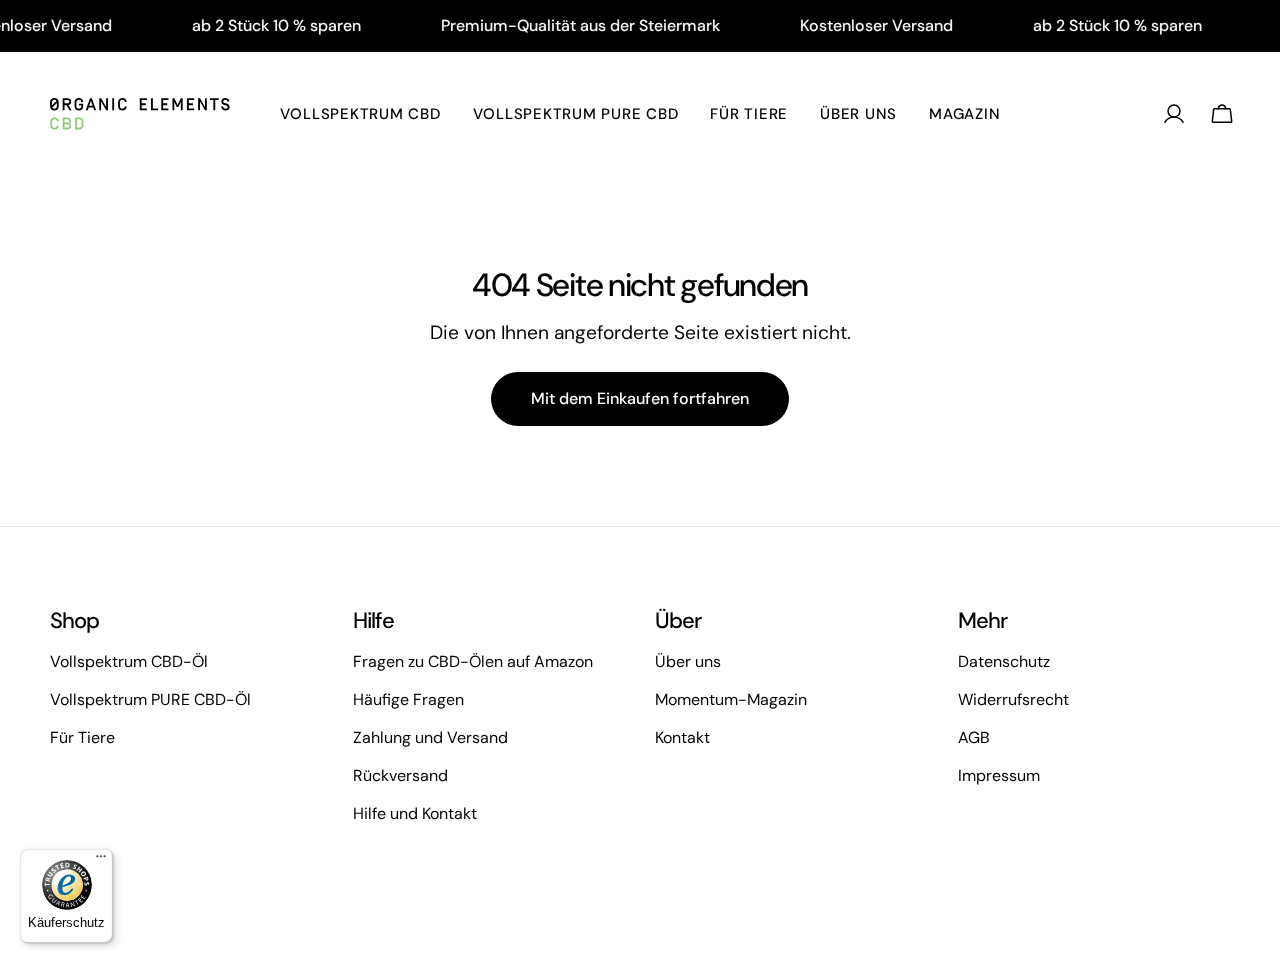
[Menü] (101, 861)
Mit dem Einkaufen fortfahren (640, 398)
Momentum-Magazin (731, 699)
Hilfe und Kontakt (415, 813)
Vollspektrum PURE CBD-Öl (150, 699)
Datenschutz (1004, 661)
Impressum (999, 775)
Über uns (688, 661)
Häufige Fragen (408, 699)
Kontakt (682, 737)
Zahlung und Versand (430, 737)
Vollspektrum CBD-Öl (129, 661)
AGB (974, 737)
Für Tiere (82, 737)
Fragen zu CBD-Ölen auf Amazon (473, 661)
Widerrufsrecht (1013, 699)
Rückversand (400, 775)
